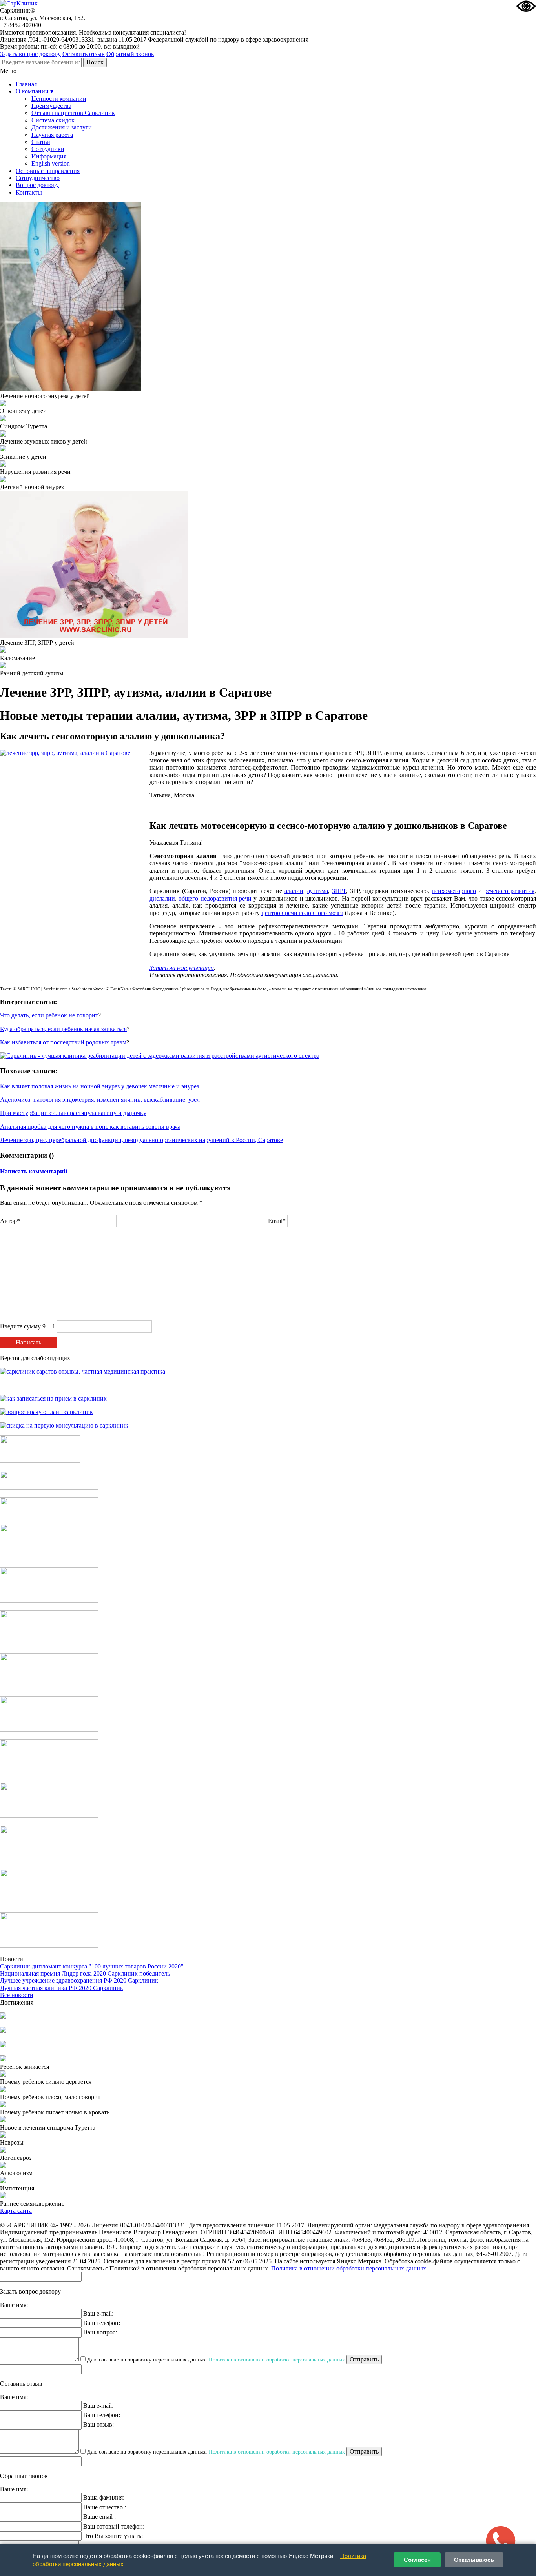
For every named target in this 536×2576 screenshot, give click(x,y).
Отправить (364, 2359)
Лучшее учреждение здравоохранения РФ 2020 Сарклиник (79, 1980)
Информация (49, 156)
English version (51, 163)
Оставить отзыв (84, 54)
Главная (26, 84)
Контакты (29, 192)
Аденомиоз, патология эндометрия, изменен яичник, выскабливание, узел (100, 1100)
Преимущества (51, 106)
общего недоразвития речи (215, 898)
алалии (294, 891)
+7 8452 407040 (21, 25)
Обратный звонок (130, 54)
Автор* (10, 1221)
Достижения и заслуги (62, 127)
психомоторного (454, 891)
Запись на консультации (182, 968)
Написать (28, 1342)
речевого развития (509, 891)
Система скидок (53, 120)
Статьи (41, 142)
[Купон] (49, 1487)
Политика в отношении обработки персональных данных (349, 2268)
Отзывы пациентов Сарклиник (73, 113)
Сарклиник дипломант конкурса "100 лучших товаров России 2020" (92, 1966)
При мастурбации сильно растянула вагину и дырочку (73, 1113)
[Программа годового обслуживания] (49, 1514)
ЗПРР (339, 891)
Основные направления (48, 171)
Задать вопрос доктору (30, 54)
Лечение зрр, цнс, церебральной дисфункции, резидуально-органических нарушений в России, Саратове (141, 1140)
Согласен (417, 2560)
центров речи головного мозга (302, 913)
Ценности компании (59, 99)
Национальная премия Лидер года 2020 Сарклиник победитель (85, 1973)
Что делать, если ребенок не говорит (49, 1015)
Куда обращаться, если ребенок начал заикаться (63, 1029)
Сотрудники (48, 149)
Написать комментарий (34, 1171)
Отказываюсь (474, 2560)
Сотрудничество (38, 178)
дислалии (162, 898)
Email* (277, 1221)
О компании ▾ (35, 91)
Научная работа (52, 135)
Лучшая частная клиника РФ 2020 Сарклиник (62, 1988)
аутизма (318, 891)
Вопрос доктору (37, 185)
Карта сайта (16, 2211)
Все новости (17, 1995)
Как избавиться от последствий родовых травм (63, 1042)
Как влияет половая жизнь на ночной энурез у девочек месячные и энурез (99, 1086)
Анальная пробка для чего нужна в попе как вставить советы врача (90, 1127)
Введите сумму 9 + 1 (28, 1326)
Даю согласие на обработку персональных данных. (215, 2360)
